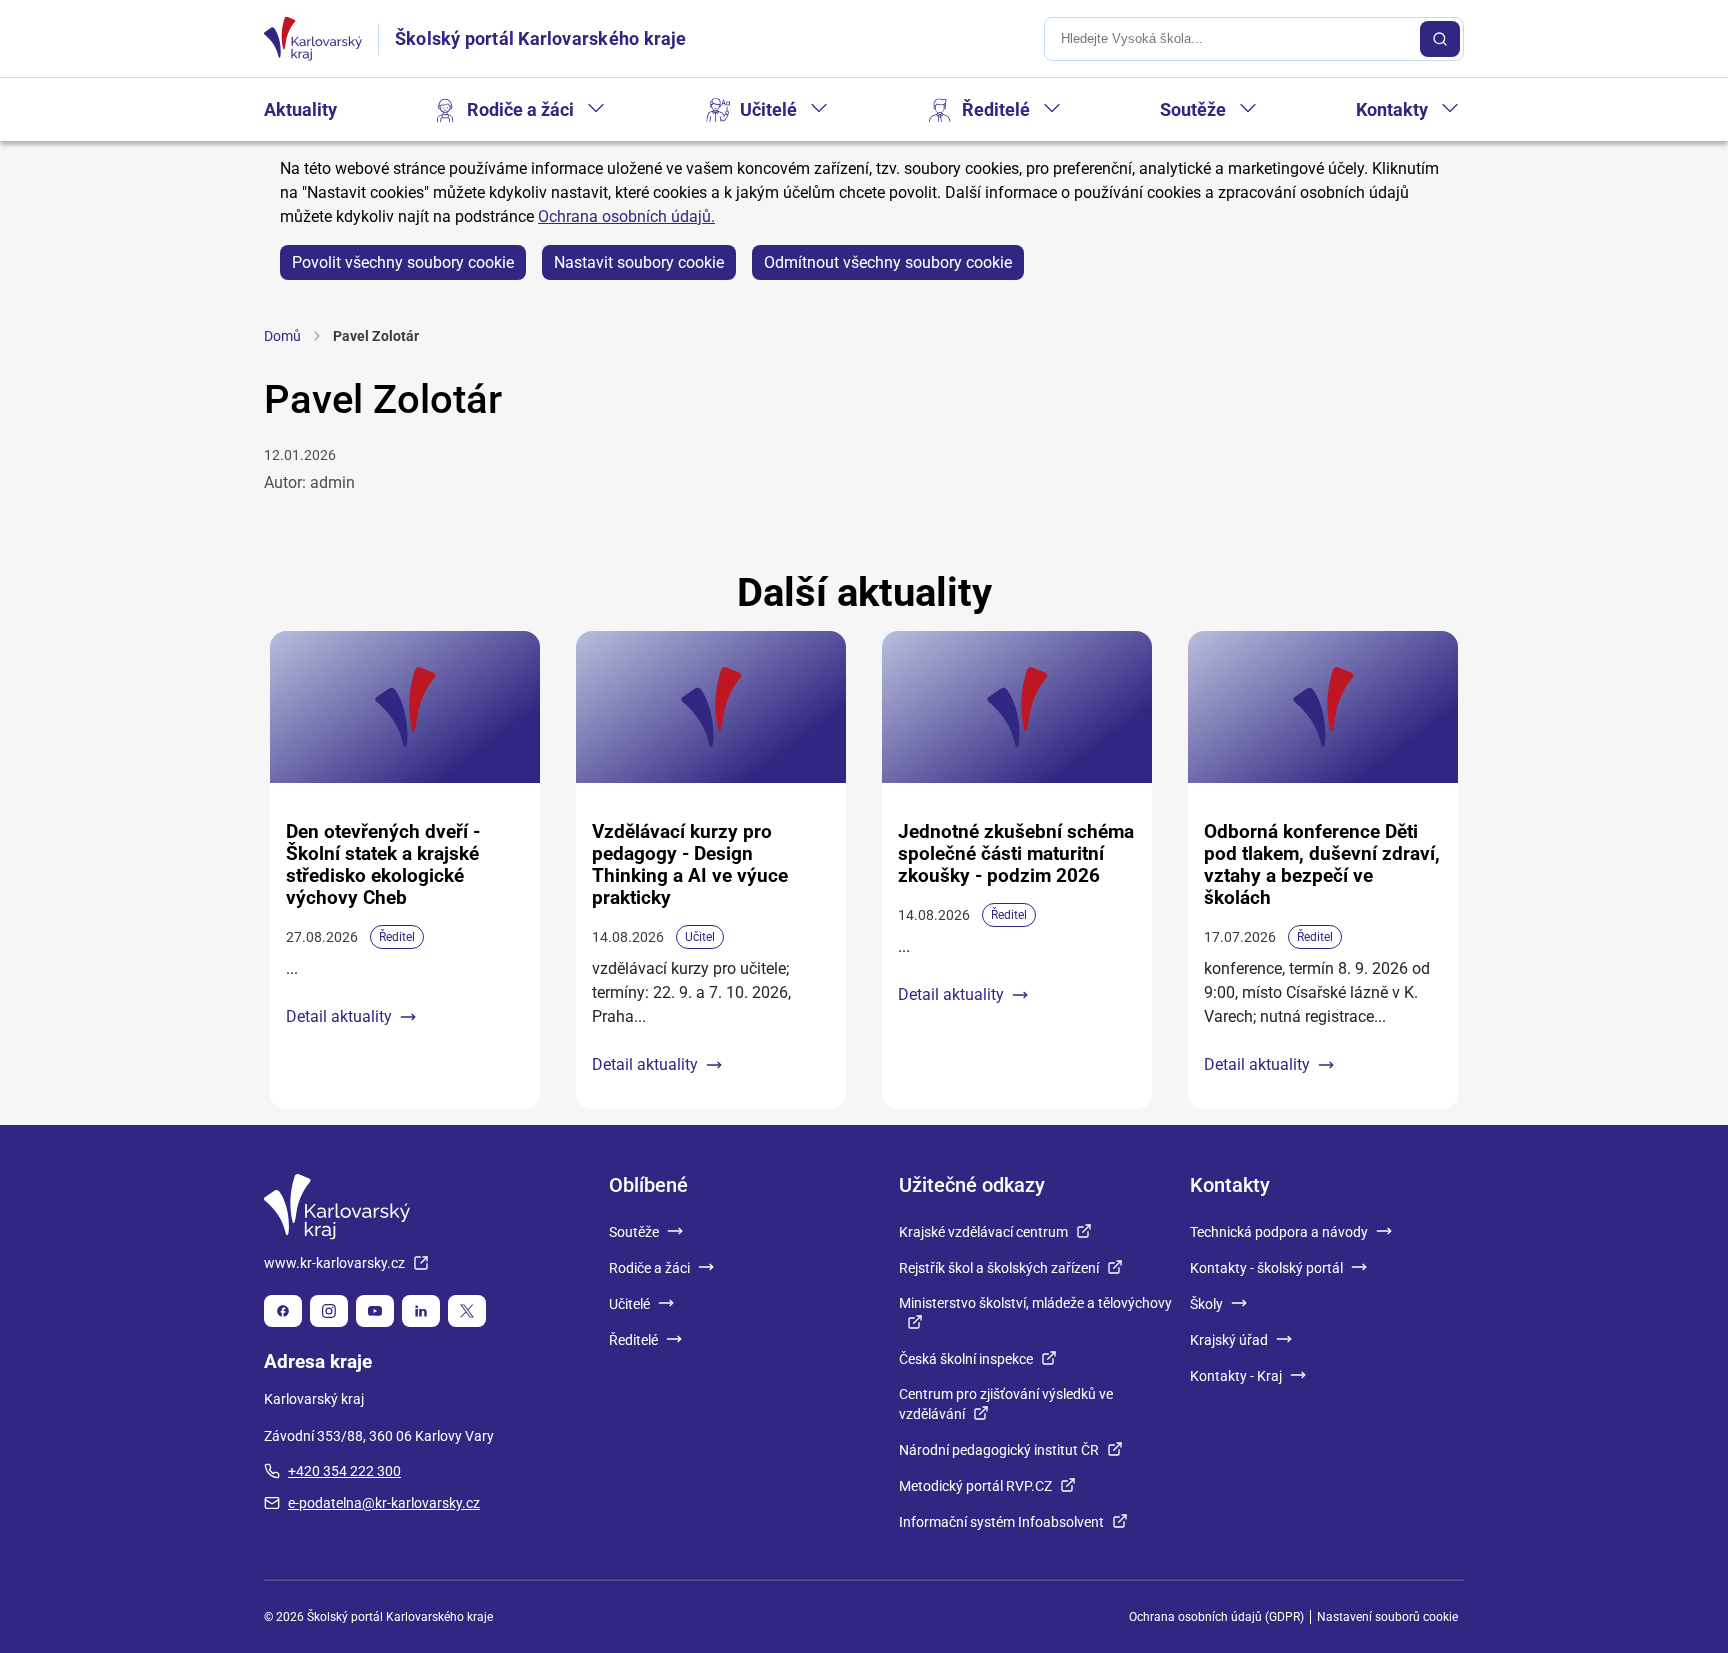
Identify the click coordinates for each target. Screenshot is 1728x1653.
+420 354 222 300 (344, 1471)
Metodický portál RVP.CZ (975, 1486)
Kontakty (1392, 109)
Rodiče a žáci (520, 109)
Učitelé (768, 109)
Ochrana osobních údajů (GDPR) (1216, 1617)
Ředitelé (996, 109)
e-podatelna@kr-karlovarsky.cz (384, 1503)
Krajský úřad (1229, 1340)
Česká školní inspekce (966, 1359)
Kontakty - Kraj (1236, 1376)
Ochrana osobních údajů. (626, 216)
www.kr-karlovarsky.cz (334, 1263)
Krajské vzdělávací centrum (983, 1232)
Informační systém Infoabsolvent (1001, 1522)
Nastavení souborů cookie (1387, 1617)
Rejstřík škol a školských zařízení (999, 1268)
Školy (1206, 1304)
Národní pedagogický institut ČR (999, 1450)
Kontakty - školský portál (1266, 1268)
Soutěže (1193, 109)
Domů (282, 336)
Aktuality (300, 109)
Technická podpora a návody (1279, 1232)
